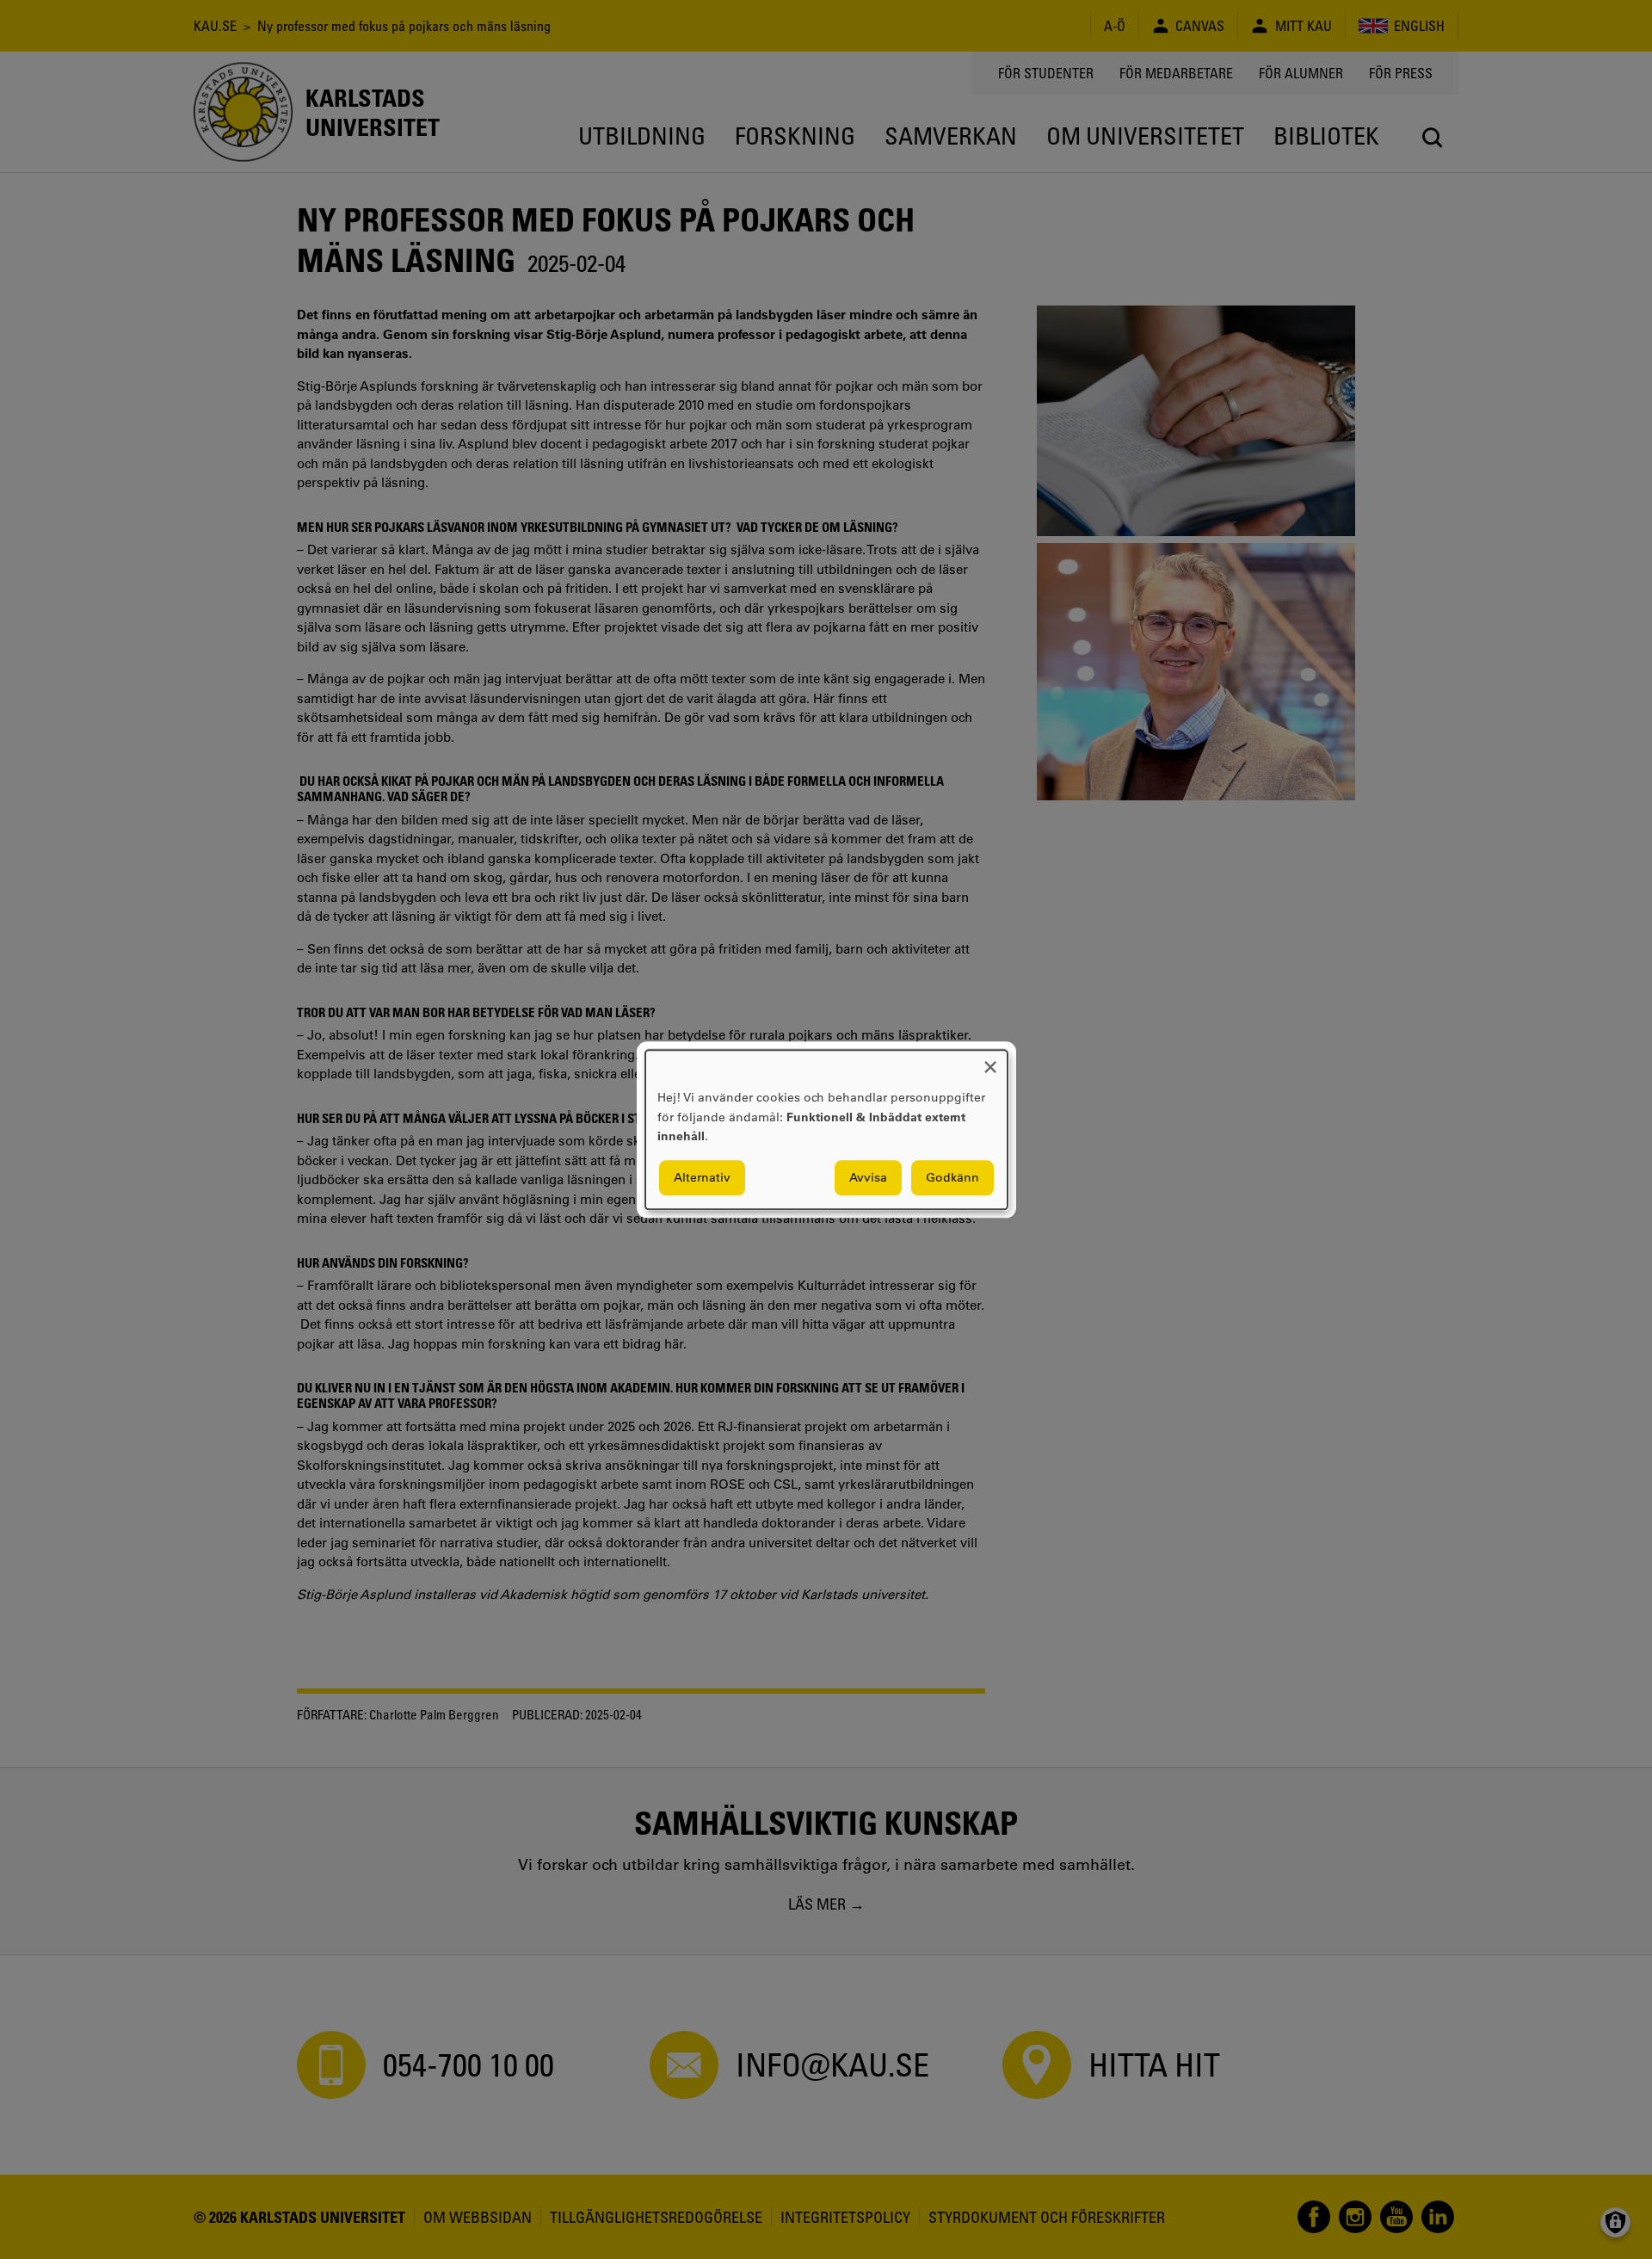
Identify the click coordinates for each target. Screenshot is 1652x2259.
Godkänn (952, 1177)
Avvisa (868, 1177)
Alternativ (702, 1177)
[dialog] (826, 1129)
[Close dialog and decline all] (990, 1061)
